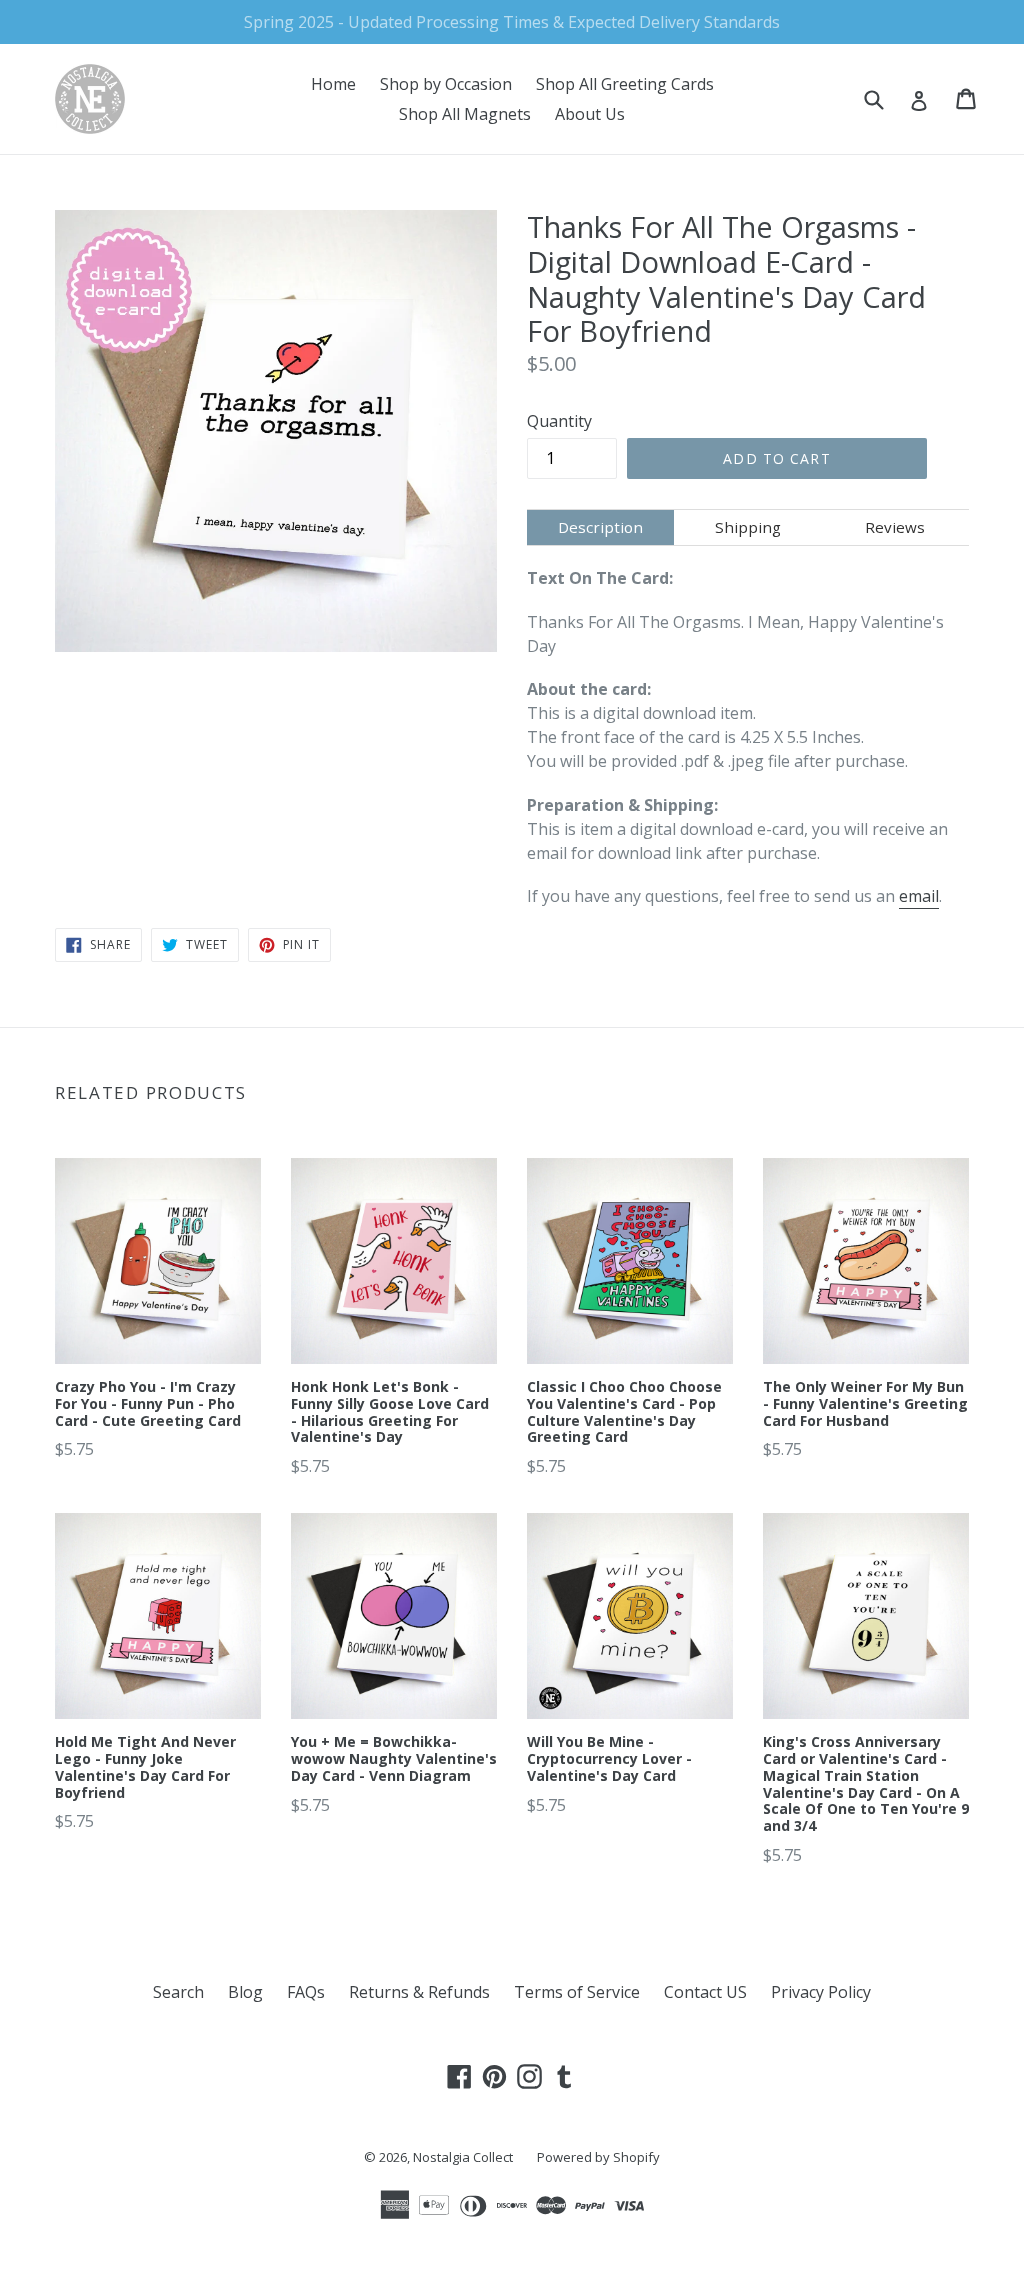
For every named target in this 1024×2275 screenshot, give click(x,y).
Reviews (895, 527)
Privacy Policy (821, 1992)
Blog (245, 1992)
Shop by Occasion (446, 84)
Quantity (559, 421)
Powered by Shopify (598, 2157)
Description (600, 527)
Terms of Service (577, 1992)
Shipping (748, 527)
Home (333, 84)
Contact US (705, 1992)
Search (178, 1992)
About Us (590, 114)
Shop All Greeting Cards (625, 84)
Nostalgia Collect (463, 2157)
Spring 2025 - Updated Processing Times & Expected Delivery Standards (512, 22)
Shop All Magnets (465, 114)
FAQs (306, 1992)
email (919, 896)
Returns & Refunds (419, 1992)
